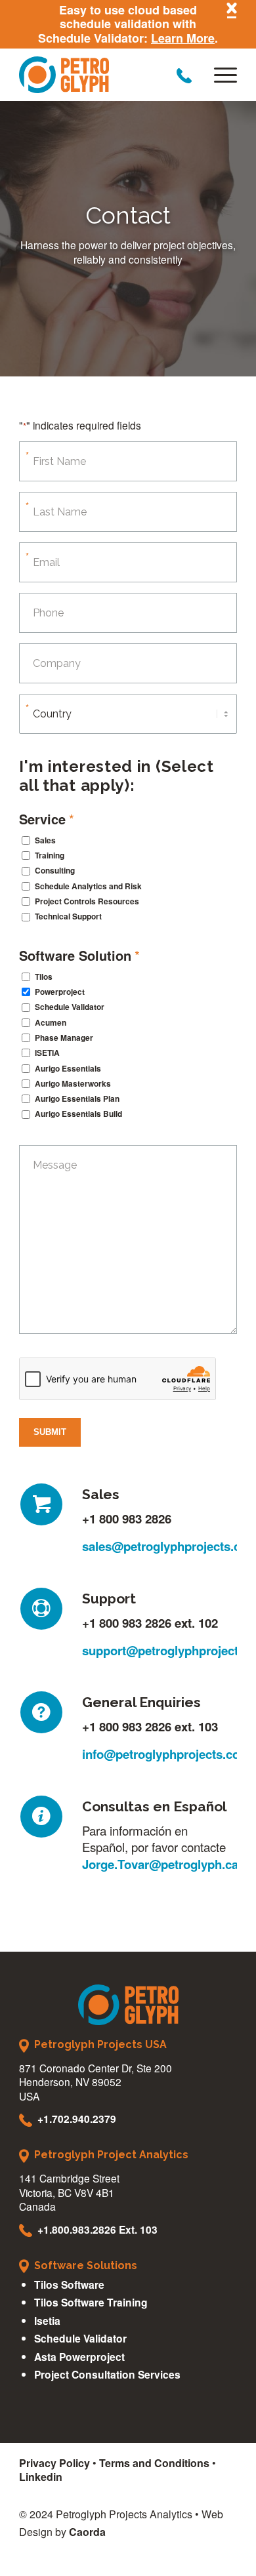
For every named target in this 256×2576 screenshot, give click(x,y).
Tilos (44, 977)
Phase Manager (64, 1038)
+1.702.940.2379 (77, 2119)
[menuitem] (219, 75)
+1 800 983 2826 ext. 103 (150, 1726)
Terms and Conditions (154, 2463)
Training (50, 855)
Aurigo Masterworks (73, 1084)
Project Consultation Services (107, 2374)
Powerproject (60, 992)
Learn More (183, 38)
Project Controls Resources (87, 901)
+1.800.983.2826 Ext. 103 (97, 2229)
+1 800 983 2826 (127, 1519)
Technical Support (68, 916)
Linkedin (41, 2477)
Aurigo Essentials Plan (77, 1099)
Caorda (87, 2532)
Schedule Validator (70, 1007)
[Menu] (219, 75)
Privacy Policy (54, 2463)
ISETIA (47, 1053)
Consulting (55, 871)
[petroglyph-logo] (106, 75)
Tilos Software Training (91, 2302)
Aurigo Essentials (68, 1069)
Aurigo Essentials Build (78, 1114)
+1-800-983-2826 (184, 76)
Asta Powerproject (79, 2357)
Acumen (51, 1023)
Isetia (47, 2321)
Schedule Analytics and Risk (88, 886)
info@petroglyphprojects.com (166, 1754)
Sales (45, 840)
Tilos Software (69, 2284)
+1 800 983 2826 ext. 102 (150, 1623)
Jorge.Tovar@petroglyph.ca (160, 1864)
